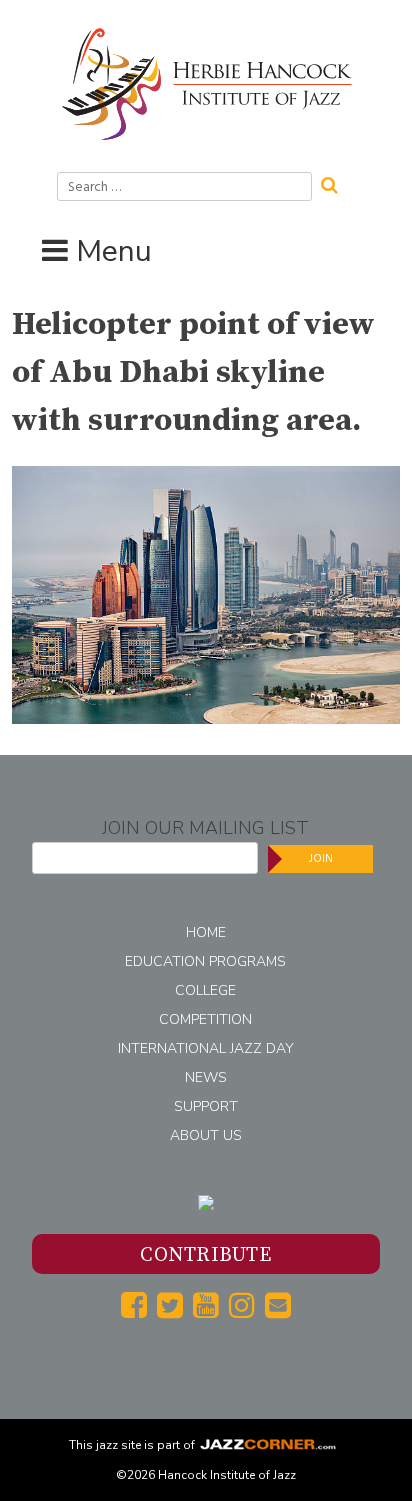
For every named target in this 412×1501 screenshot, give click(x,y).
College (205, 990)
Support (206, 1106)
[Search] (336, 183)
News (206, 1077)
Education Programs (205, 961)
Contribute (205, 1255)
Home (206, 932)
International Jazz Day (206, 1048)
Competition (205, 1019)
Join (321, 858)
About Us (206, 1135)
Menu (114, 251)
